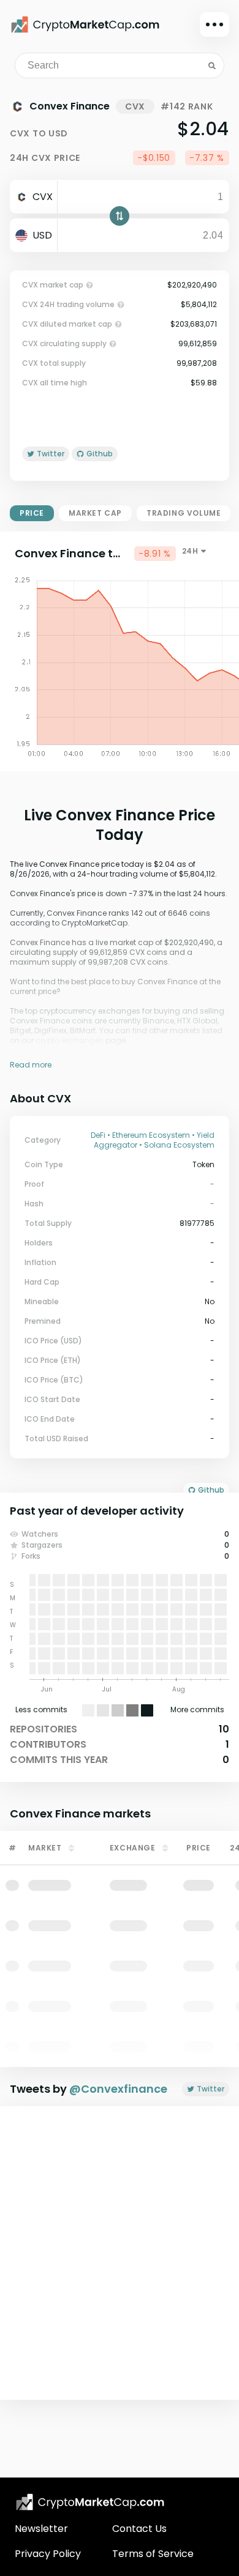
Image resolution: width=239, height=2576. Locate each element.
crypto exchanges (70, 1040)
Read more (31, 1065)
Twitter (211, 2089)
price (32, 513)
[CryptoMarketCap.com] (85, 24)
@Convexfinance (118, 2089)
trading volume (184, 513)
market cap (95, 513)
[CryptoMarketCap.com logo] (90, 2502)
